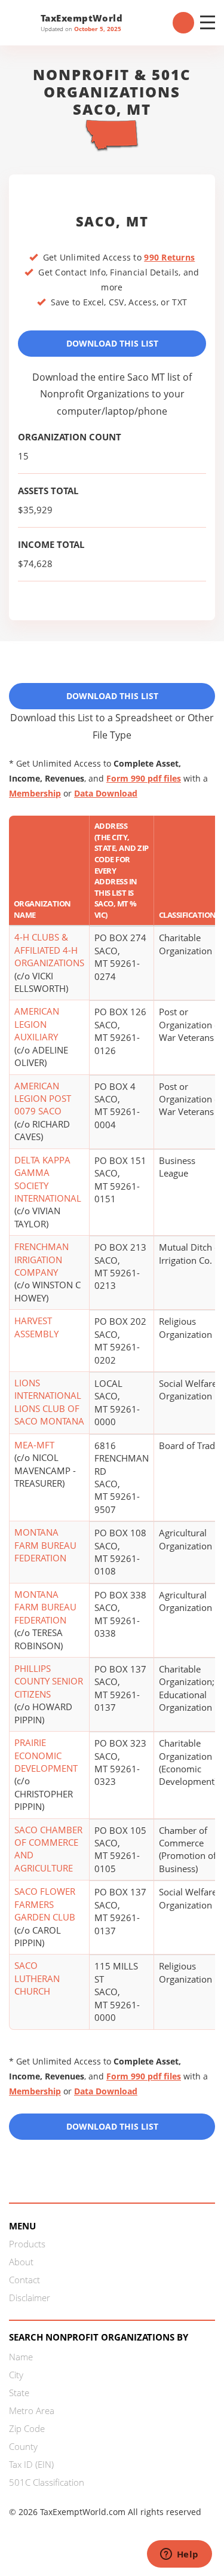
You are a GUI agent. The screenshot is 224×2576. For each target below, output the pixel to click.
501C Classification (47, 2482)
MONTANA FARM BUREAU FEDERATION (45, 1545)
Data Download (106, 793)
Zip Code (27, 2428)
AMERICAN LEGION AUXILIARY (37, 1024)
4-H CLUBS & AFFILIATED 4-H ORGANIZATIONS (49, 950)
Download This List (112, 343)
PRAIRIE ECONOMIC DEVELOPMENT (46, 1755)
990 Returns (169, 257)
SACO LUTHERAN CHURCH (37, 1978)
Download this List (112, 2126)
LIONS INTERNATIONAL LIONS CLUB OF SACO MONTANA (49, 1402)
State (19, 2393)
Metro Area (32, 2410)
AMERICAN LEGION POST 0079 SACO (43, 1099)
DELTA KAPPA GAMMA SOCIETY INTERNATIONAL (48, 1179)
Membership (35, 793)
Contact (24, 2280)
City (16, 2375)
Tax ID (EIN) (31, 2464)
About (21, 2262)
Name (21, 2357)
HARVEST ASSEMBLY (36, 1327)
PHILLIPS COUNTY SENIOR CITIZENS (49, 1681)
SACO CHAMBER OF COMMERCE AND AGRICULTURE (48, 1849)
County (23, 2446)
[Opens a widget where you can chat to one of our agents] (179, 2555)
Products (27, 2244)
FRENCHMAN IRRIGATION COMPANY (42, 1259)
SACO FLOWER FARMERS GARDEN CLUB (45, 1904)
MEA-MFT (34, 1445)
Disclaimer (30, 2298)
